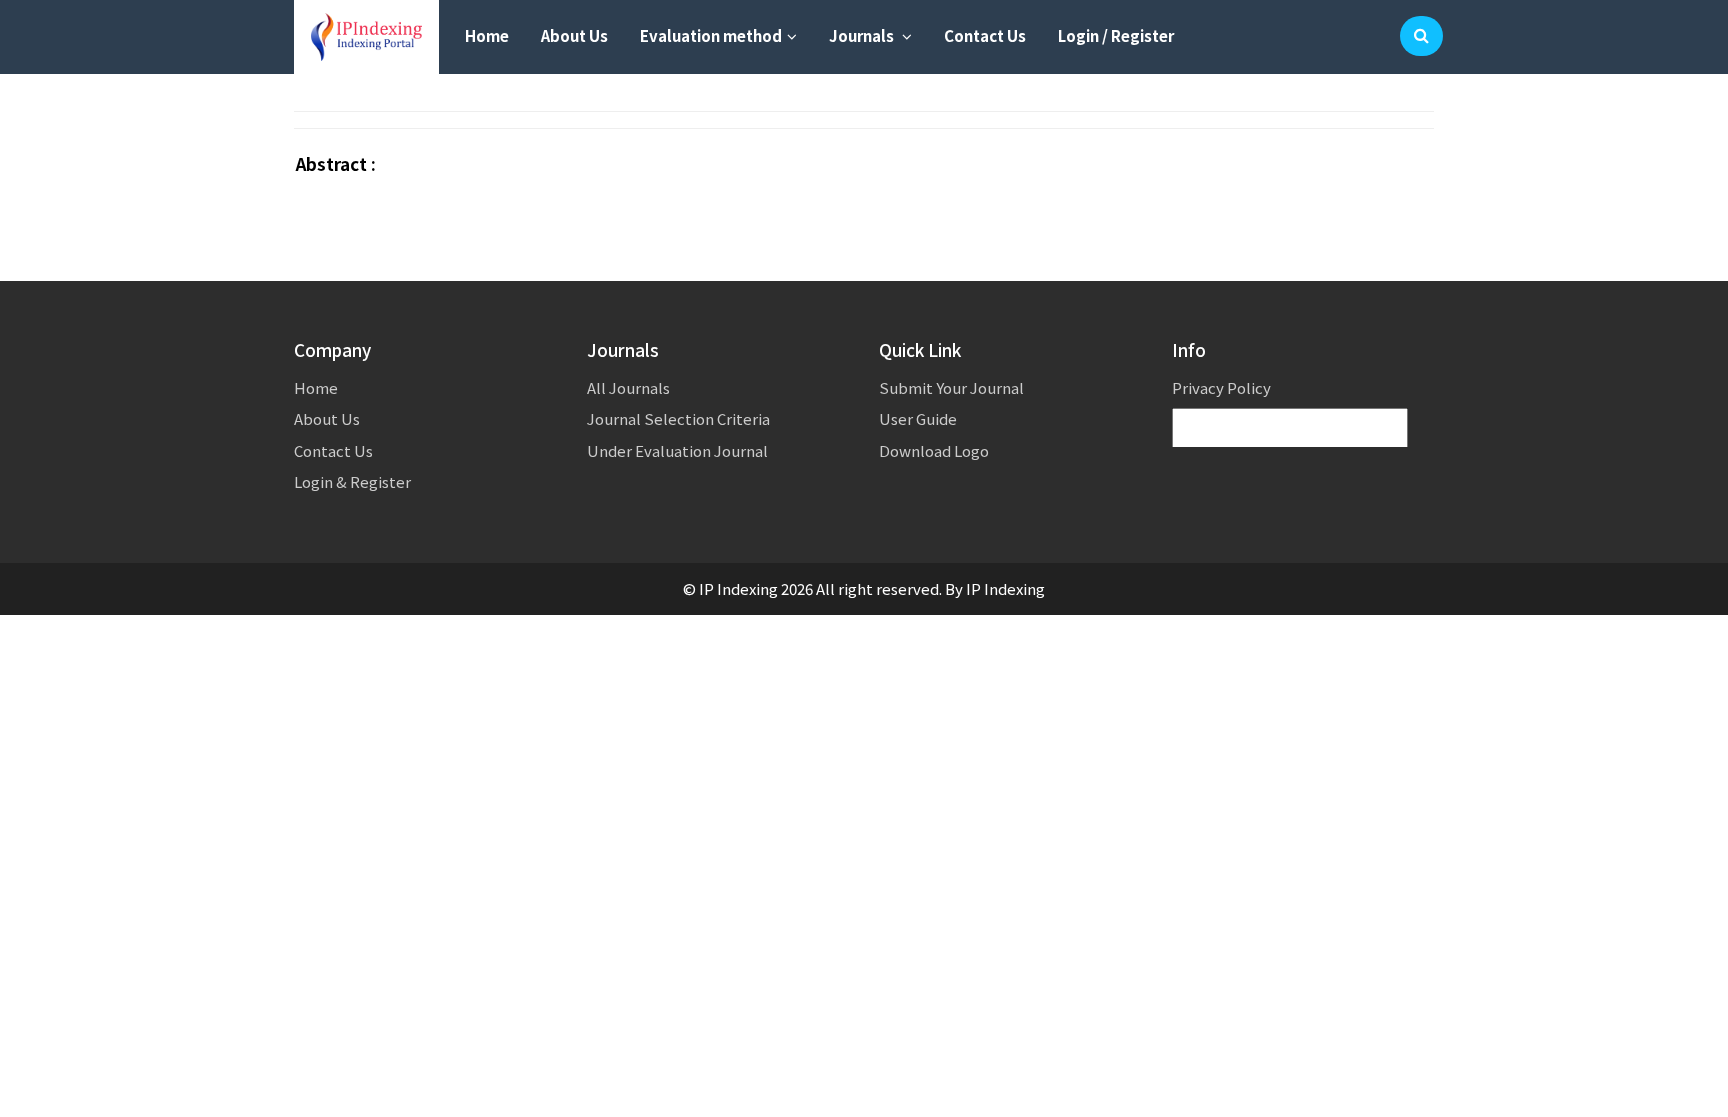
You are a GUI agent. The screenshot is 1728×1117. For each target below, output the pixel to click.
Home (487, 35)
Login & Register (352, 481)
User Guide (918, 418)
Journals (863, 35)
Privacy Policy (1221, 387)
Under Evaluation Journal (677, 450)
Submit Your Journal (951, 387)
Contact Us (985, 35)
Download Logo (934, 450)
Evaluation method (711, 35)
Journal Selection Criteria (678, 418)
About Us (574, 35)
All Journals (628, 387)
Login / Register (1116, 35)
